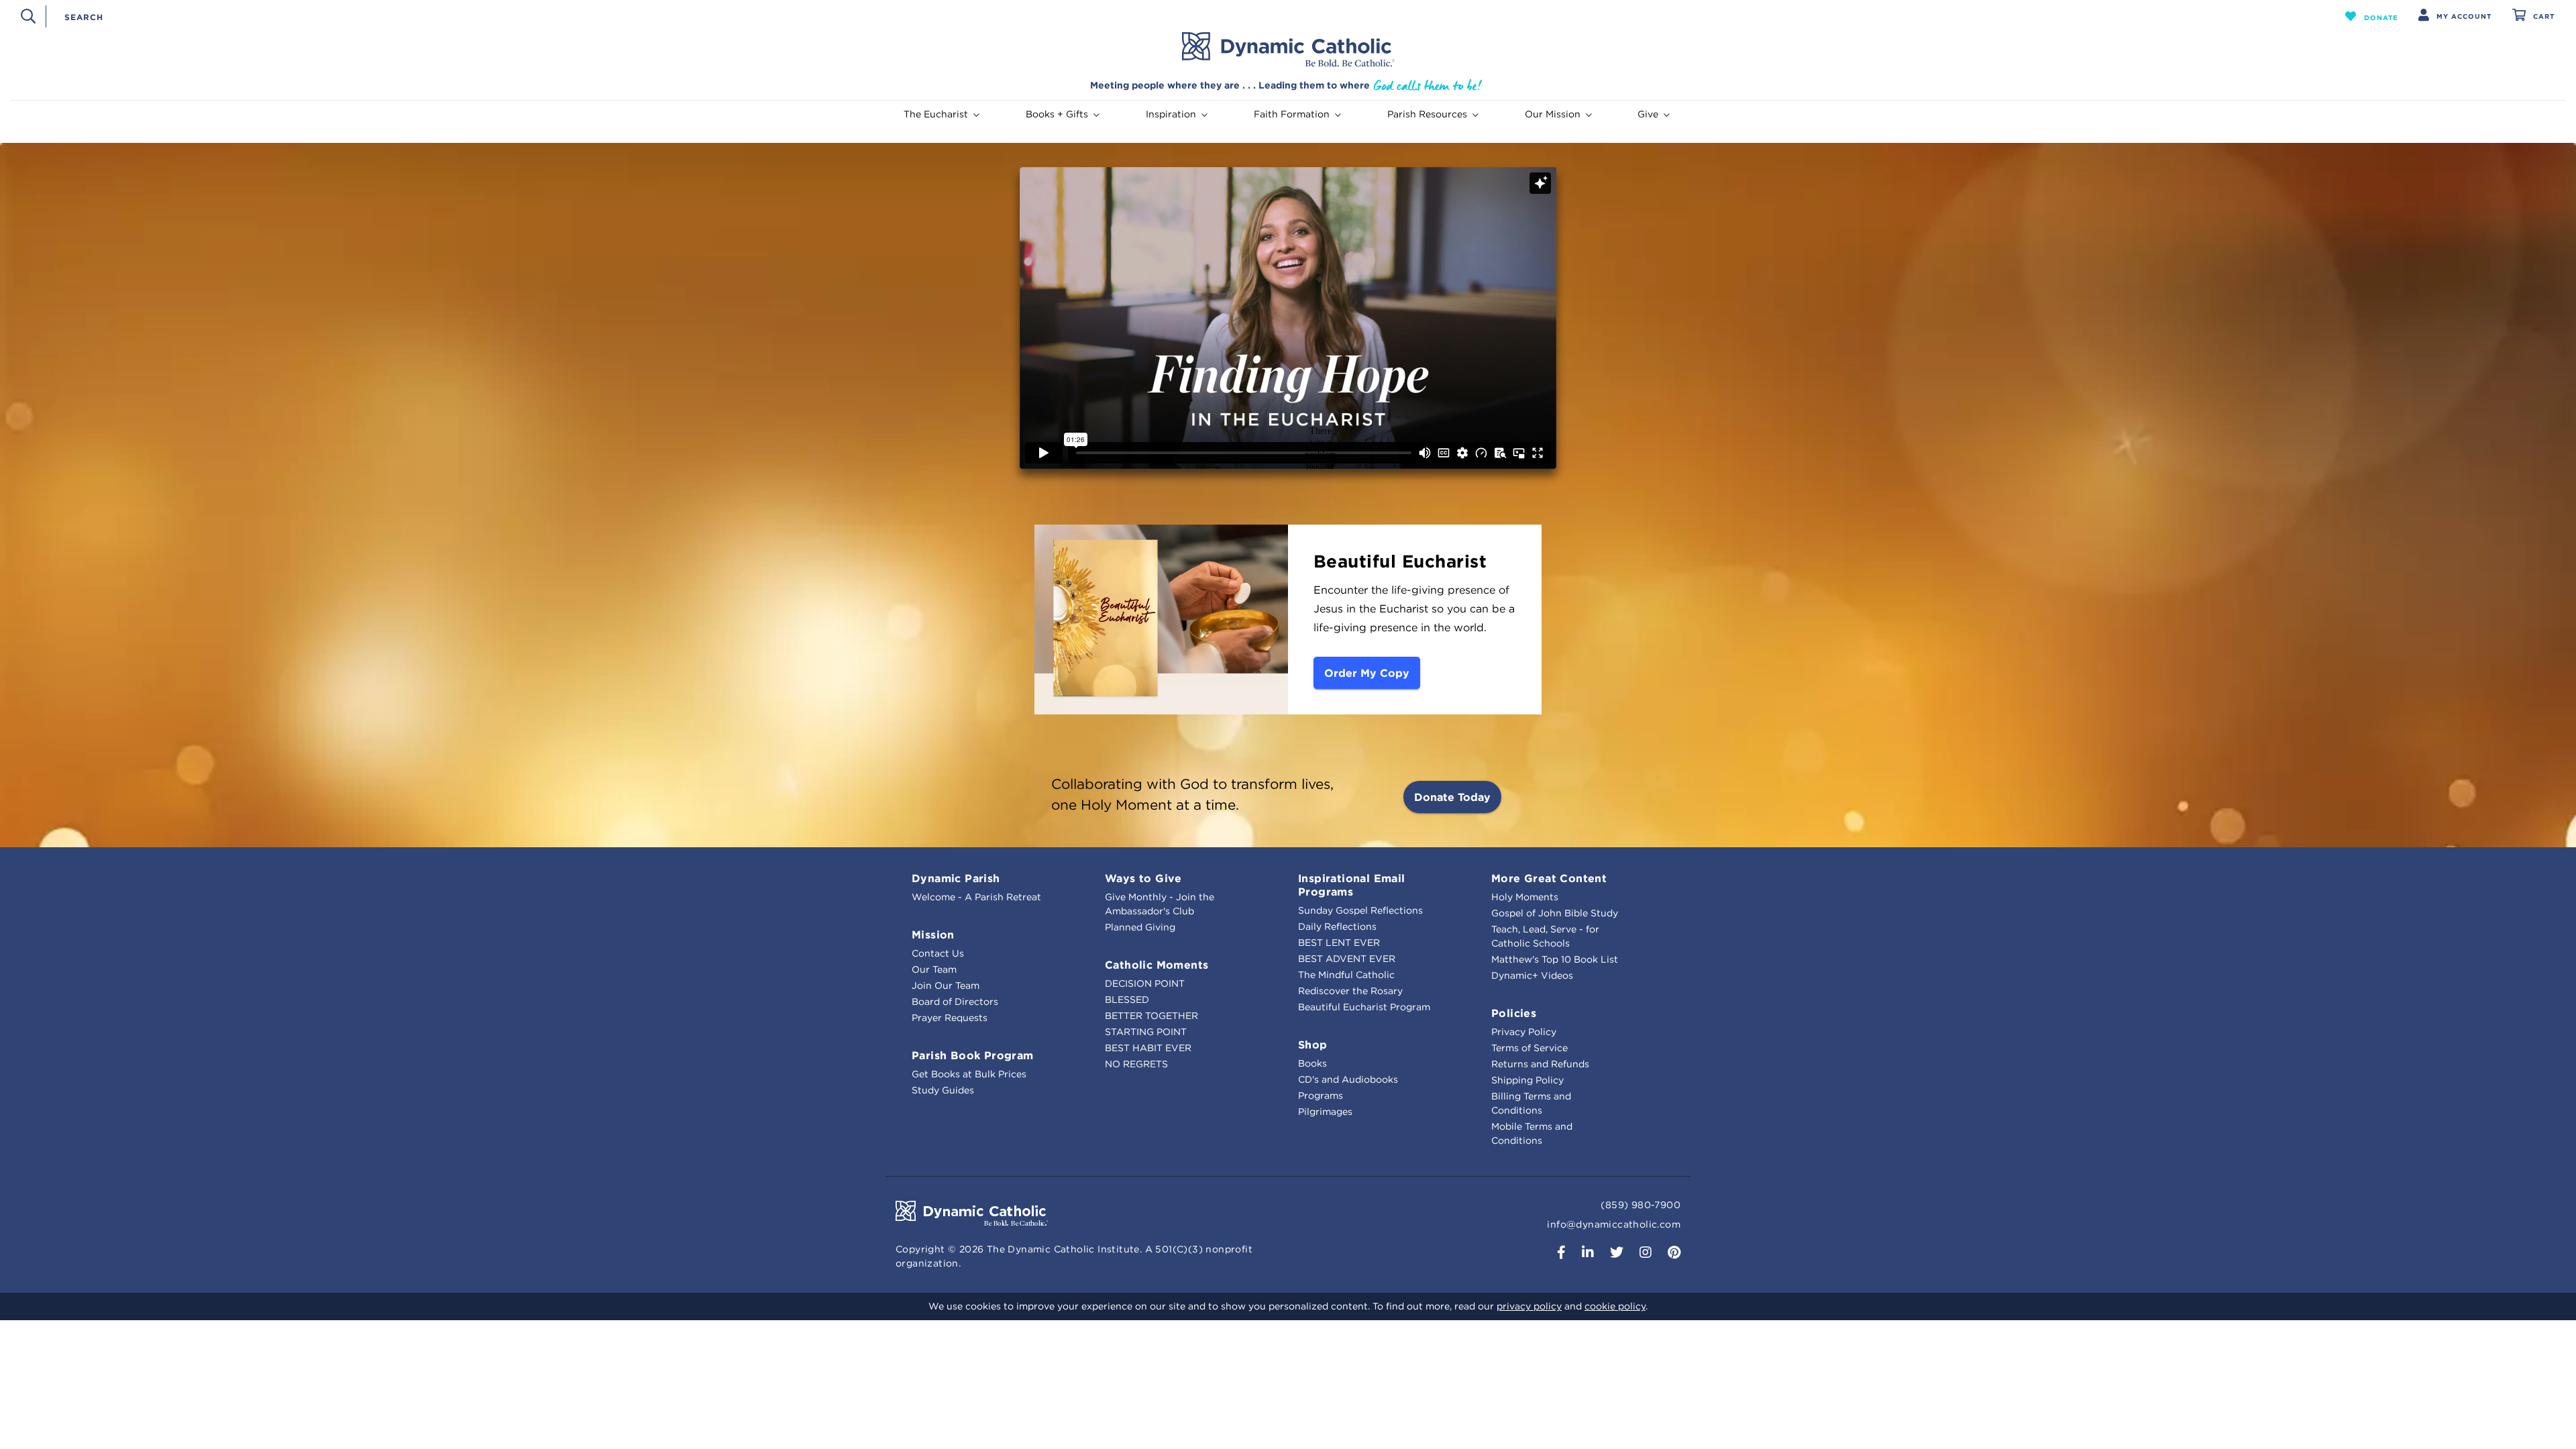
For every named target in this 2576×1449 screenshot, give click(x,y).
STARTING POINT (1146, 1032)
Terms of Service (1529, 1048)
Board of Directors (955, 1002)
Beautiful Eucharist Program (1364, 1007)
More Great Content (1549, 878)
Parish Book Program (973, 1055)
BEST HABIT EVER (1148, 1048)
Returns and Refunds (1540, 1064)
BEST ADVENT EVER (1347, 959)
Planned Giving (1140, 927)
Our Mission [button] (1553, 114)
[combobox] (1172, 16)
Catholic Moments (1157, 965)
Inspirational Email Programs (1352, 885)
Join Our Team (946, 985)
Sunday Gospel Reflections (1360, 910)
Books (1312, 1063)
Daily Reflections (1337, 926)
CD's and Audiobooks (1348, 1079)
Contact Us (938, 953)
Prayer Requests (950, 1018)
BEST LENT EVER (1339, 943)
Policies (1514, 1013)
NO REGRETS (1136, 1064)
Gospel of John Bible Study (1555, 913)
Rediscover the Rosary (1350, 991)
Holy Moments (1525, 897)
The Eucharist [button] (936, 114)
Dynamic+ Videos (1532, 975)
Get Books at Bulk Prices (969, 1074)
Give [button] (1648, 114)
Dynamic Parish (956, 878)
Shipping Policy (1527, 1080)
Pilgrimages (1325, 1112)
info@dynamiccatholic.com (1614, 1224)
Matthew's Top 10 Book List (1555, 959)
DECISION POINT (1145, 983)
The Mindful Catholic (1346, 975)
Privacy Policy (1524, 1032)
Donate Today (1452, 797)
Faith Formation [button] (1292, 114)
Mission (933, 934)
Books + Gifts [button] (1057, 114)
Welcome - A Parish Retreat (976, 897)
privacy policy (1529, 1306)
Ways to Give (1143, 878)
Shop (1313, 1044)
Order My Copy (1367, 673)
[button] (2372, 16)
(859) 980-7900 (1641, 1205)
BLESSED (1127, 1000)
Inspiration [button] (1171, 114)
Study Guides (943, 1090)
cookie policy (1615, 1306)
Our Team (934, 969)
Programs (1321, 1095)
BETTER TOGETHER (1151, 1016)
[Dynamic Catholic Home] (1288, 50)
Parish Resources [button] (1427, 114)
